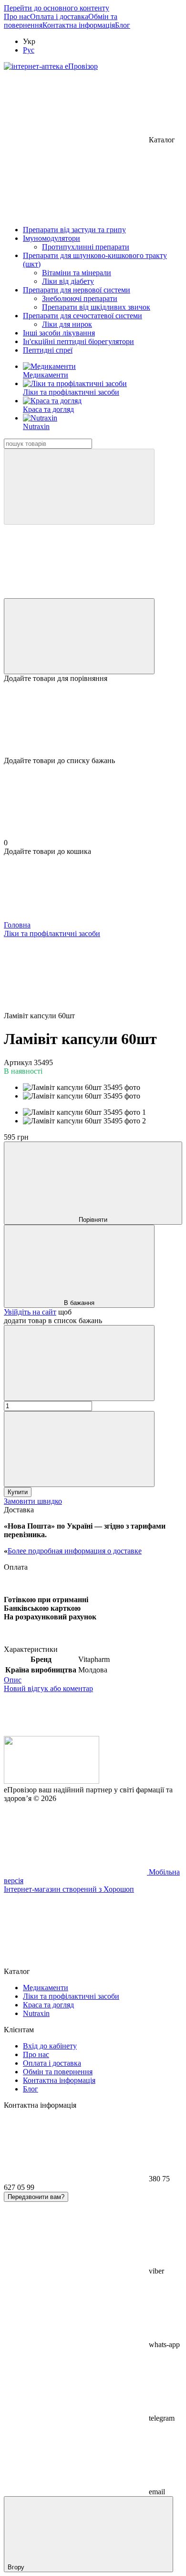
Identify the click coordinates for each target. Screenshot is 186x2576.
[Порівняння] (79, 636)
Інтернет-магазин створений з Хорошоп (69, 1889)
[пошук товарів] (79, 487)
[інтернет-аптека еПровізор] (52, 1781)
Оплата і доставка (59, 16)
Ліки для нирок (67, 324)
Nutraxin (36, 426)
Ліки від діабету (68, 281)
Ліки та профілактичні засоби (71, 392)
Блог (123, 25)
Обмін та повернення (58, 2072)
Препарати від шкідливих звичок (96, 307)
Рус (29, 50)
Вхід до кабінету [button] (50, 2046)
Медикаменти (46, 375)
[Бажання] (93, 720)
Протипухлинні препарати (86, 247)
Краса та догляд (48, 409)
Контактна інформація (79, 25)
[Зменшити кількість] (79, 1363)
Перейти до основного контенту (57, 8)
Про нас (17, 16)
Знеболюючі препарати (80, 298)
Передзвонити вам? (36, 2197)
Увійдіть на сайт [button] (30, 1312)
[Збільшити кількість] (79, 1449)
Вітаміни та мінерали (77, 273)
